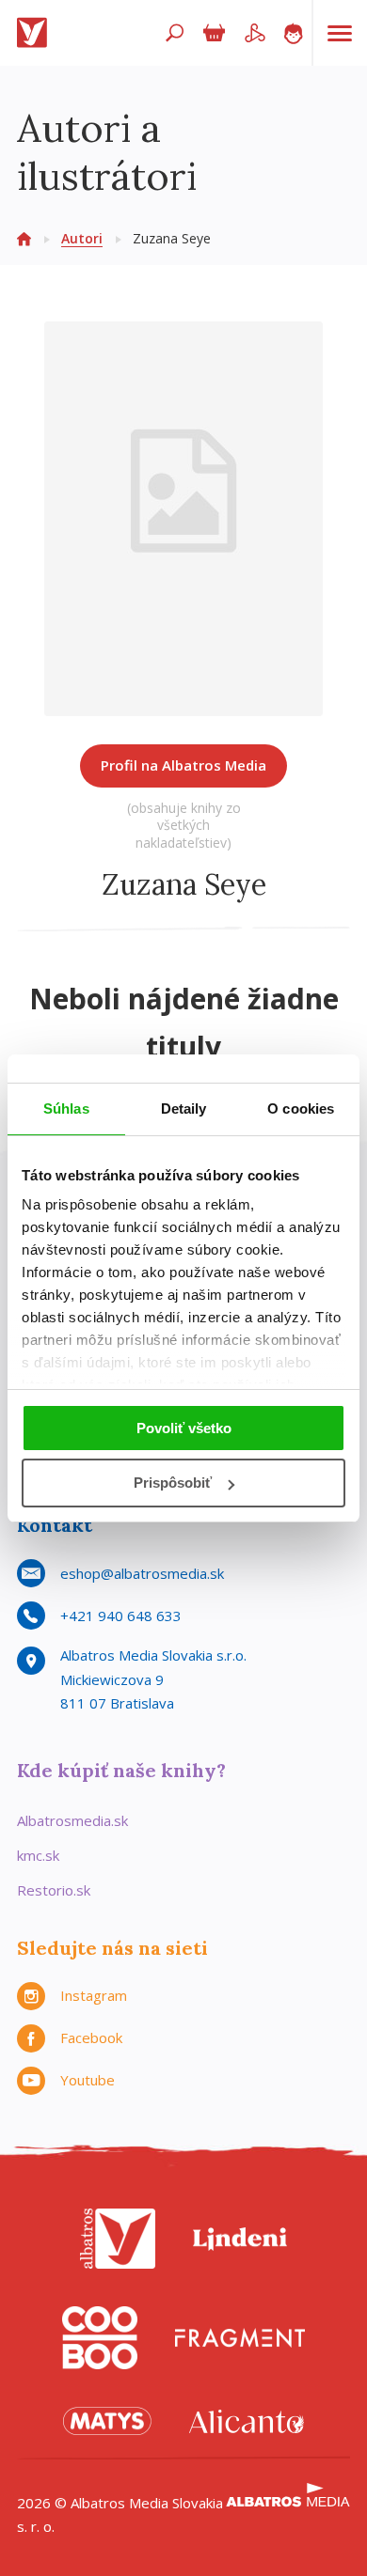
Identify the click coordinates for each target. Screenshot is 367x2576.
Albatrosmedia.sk (72, 1820)
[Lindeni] (240, 2239)
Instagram (94, 1995)
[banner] (36, 33)
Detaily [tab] (184, 1108)
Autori (82, 238)
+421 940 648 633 (121, 1616)
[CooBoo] (100, 2338)
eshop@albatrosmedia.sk (142, 1573)
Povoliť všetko (184, 1428)
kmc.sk (38, 1855)
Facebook (91, 2037)
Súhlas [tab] (66, 1108)
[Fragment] (240, 2338)
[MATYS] (107, 2421)
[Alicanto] (247, 2421)
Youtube (88, 2080)
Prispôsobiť (173, 1483)
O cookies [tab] (301, 1108)
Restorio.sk (54, 1890)
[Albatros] (118, 2239)
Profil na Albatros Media (183, 765)
